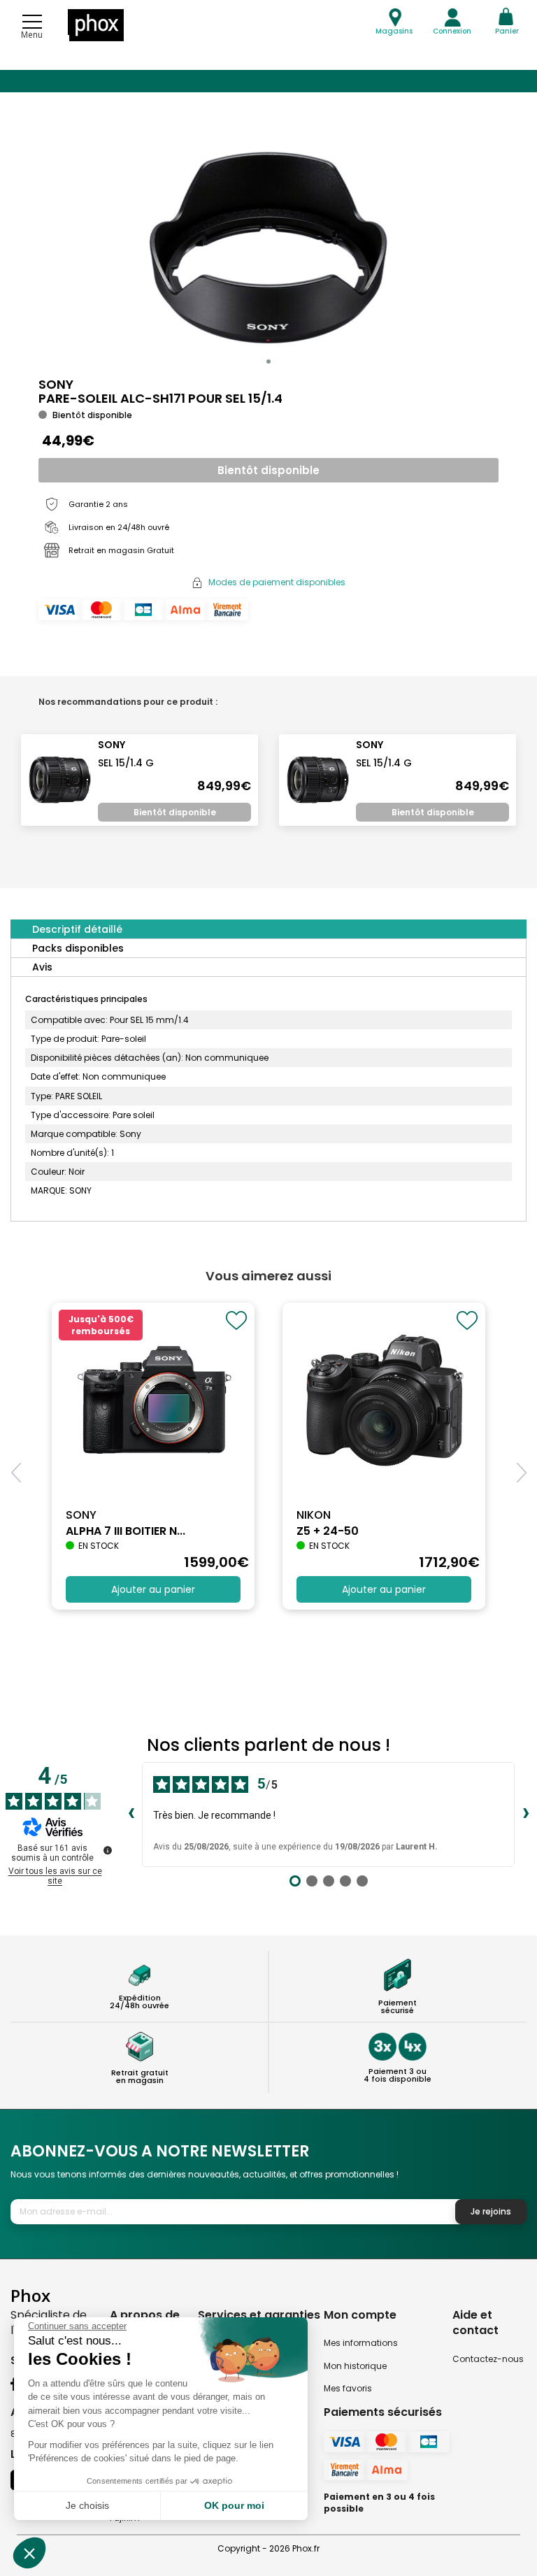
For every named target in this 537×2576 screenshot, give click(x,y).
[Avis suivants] (526, 1815)
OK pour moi (234, 2505)
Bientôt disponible (268, 470)
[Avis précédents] (131, 1815)
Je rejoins (491, 2211)
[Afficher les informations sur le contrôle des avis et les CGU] (108, 1850)
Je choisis (87, 2505)
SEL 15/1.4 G (126, 763)
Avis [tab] (42, 967)
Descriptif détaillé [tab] (77, 929)
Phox (30, 2295)
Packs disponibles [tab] (78, 948)
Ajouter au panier (153, 1589)
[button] (268, 362)
